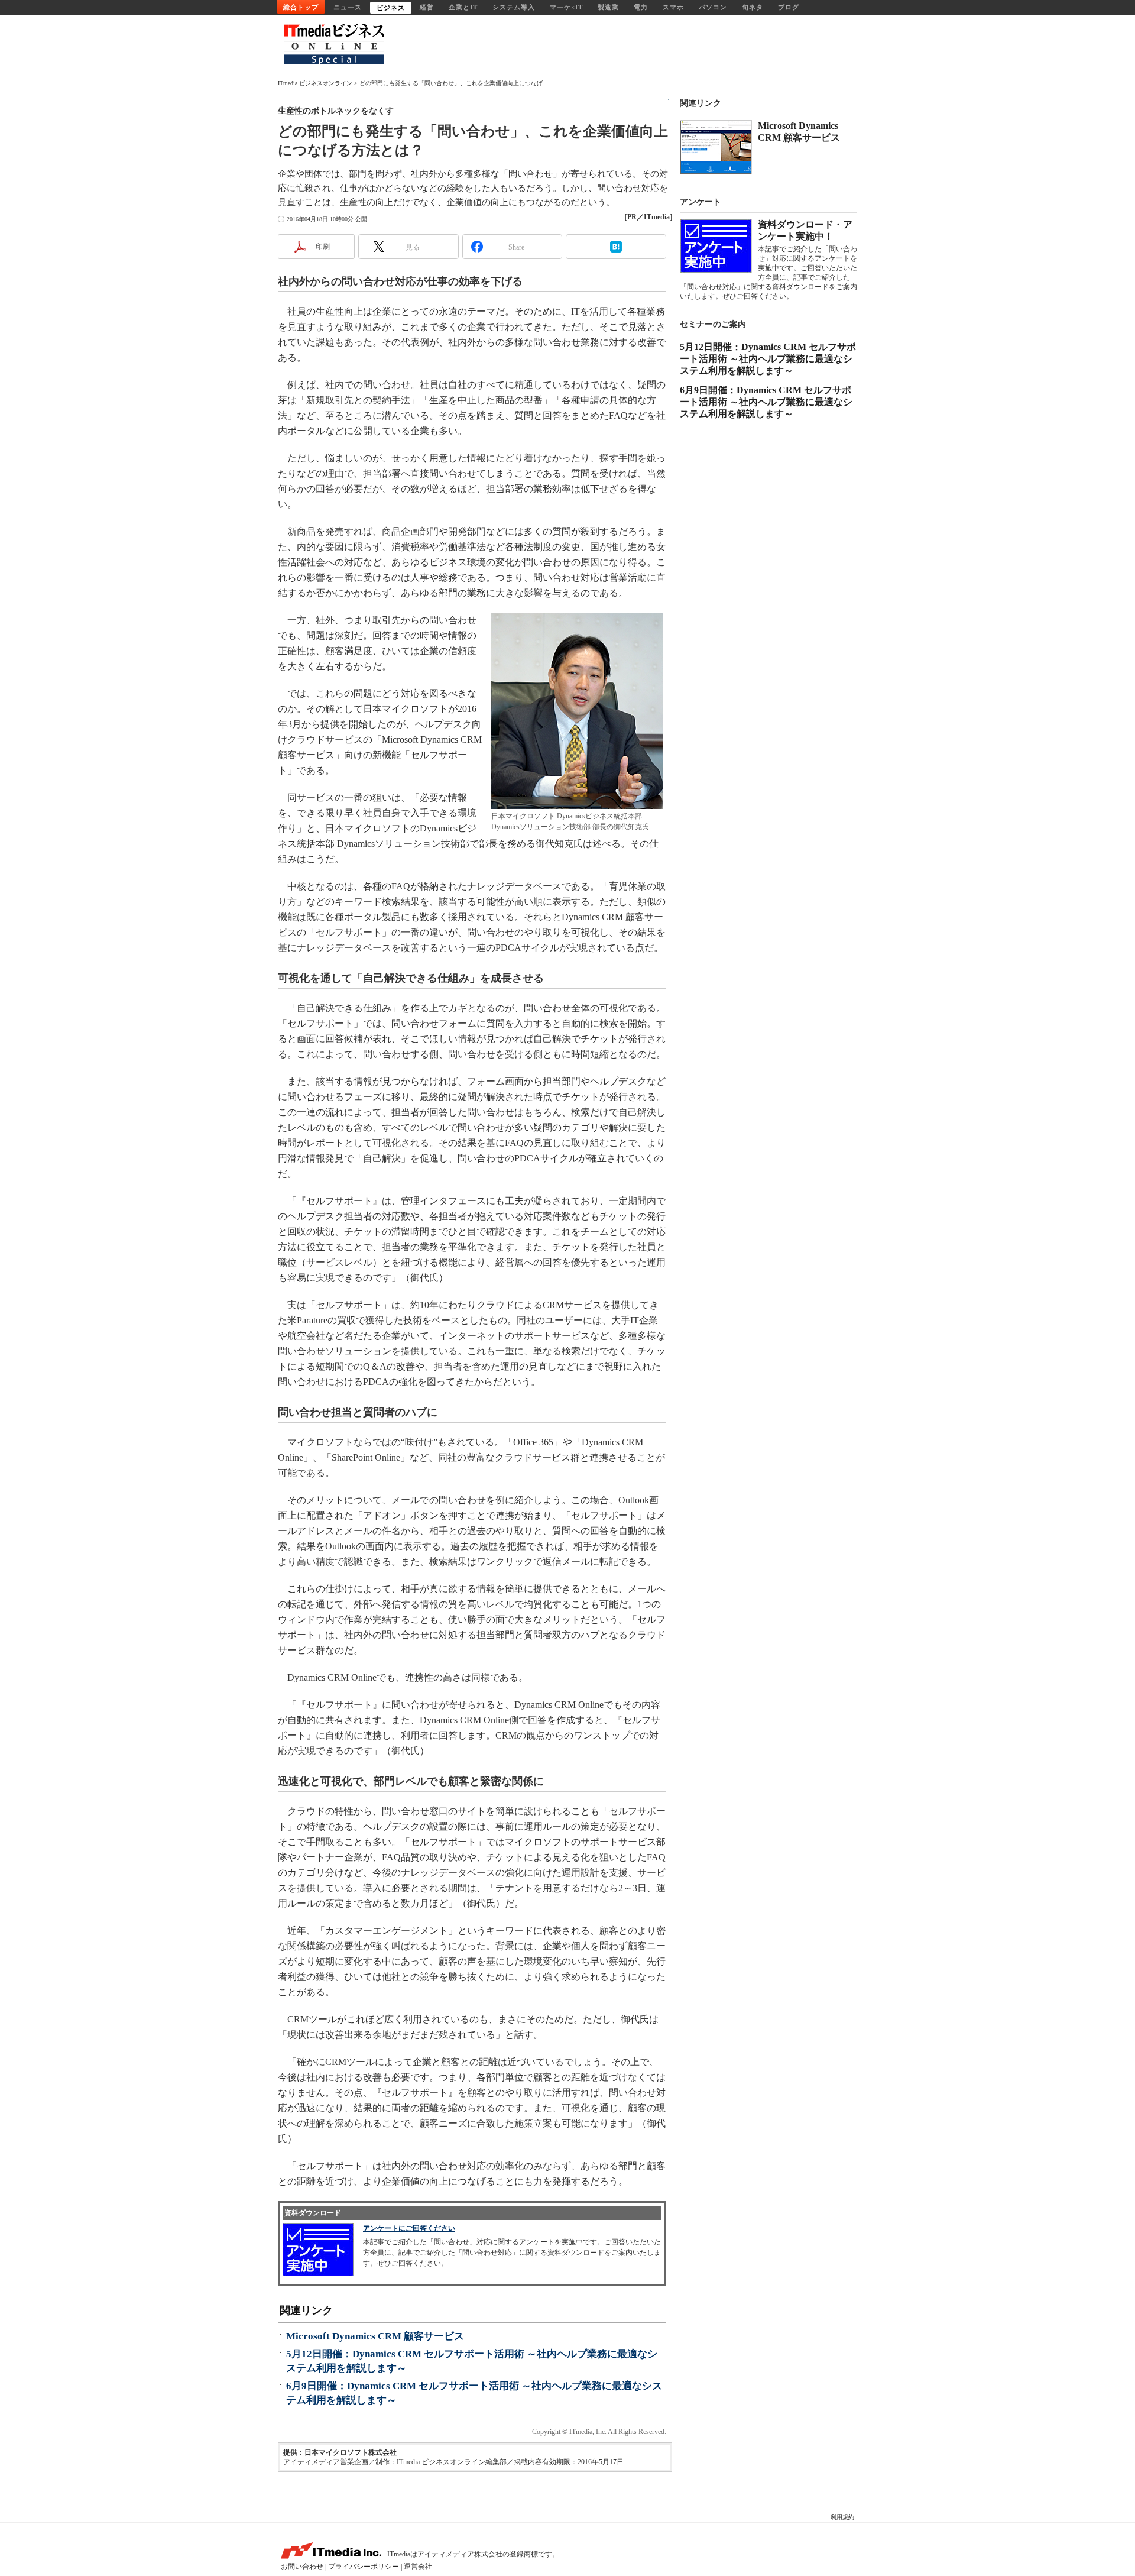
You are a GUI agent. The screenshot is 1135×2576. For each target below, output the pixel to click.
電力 (641, 7)
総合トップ (301, 7)
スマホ (673, 7)
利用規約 (842, 2517)
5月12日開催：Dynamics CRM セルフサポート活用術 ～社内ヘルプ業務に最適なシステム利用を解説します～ (768, 359)
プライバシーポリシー (364, 2567)
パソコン (713, 7)
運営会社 (418, 2567)
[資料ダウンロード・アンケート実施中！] (716, 246)
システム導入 (514, 7)
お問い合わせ (302, 2567)
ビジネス (391, 8)
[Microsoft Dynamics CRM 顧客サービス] (716, 147)
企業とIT (463, 7)
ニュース (348, 7)
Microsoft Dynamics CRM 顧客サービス (375, 2336)
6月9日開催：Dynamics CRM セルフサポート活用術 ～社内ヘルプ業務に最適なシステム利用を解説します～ (766, 402)
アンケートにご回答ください (409, 2228)
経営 (427, 7)
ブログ (789, 7)
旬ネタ (753, 7)
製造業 (608, 7)
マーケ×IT (566, 7)
